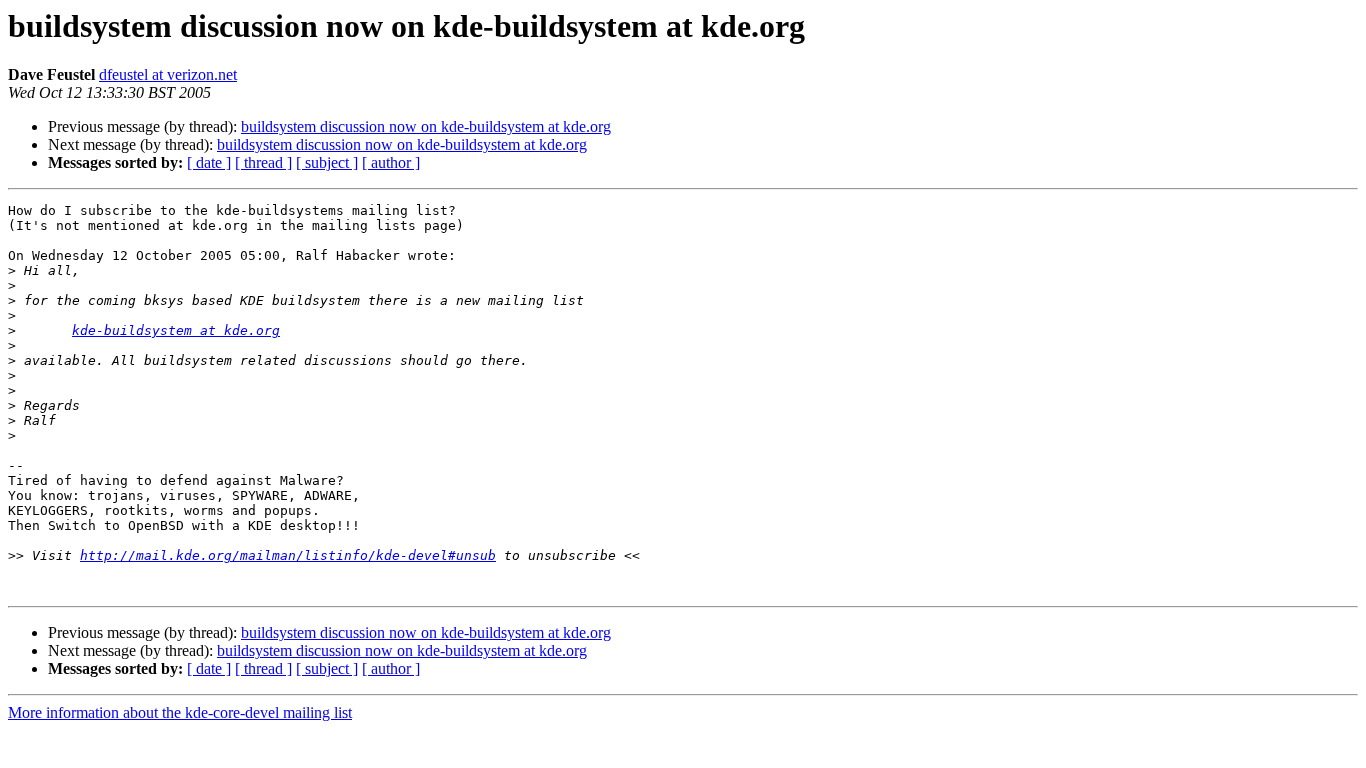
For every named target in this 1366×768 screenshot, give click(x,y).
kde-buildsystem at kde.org (176, 330)
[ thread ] (263, 162)
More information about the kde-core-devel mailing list (180, 712)
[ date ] (209, 162)
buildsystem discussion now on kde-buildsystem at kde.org (426, 126)
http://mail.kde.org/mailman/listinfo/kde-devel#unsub (288, 555)
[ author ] (391, 162)
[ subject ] (327, 162)
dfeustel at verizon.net (168, 74)
